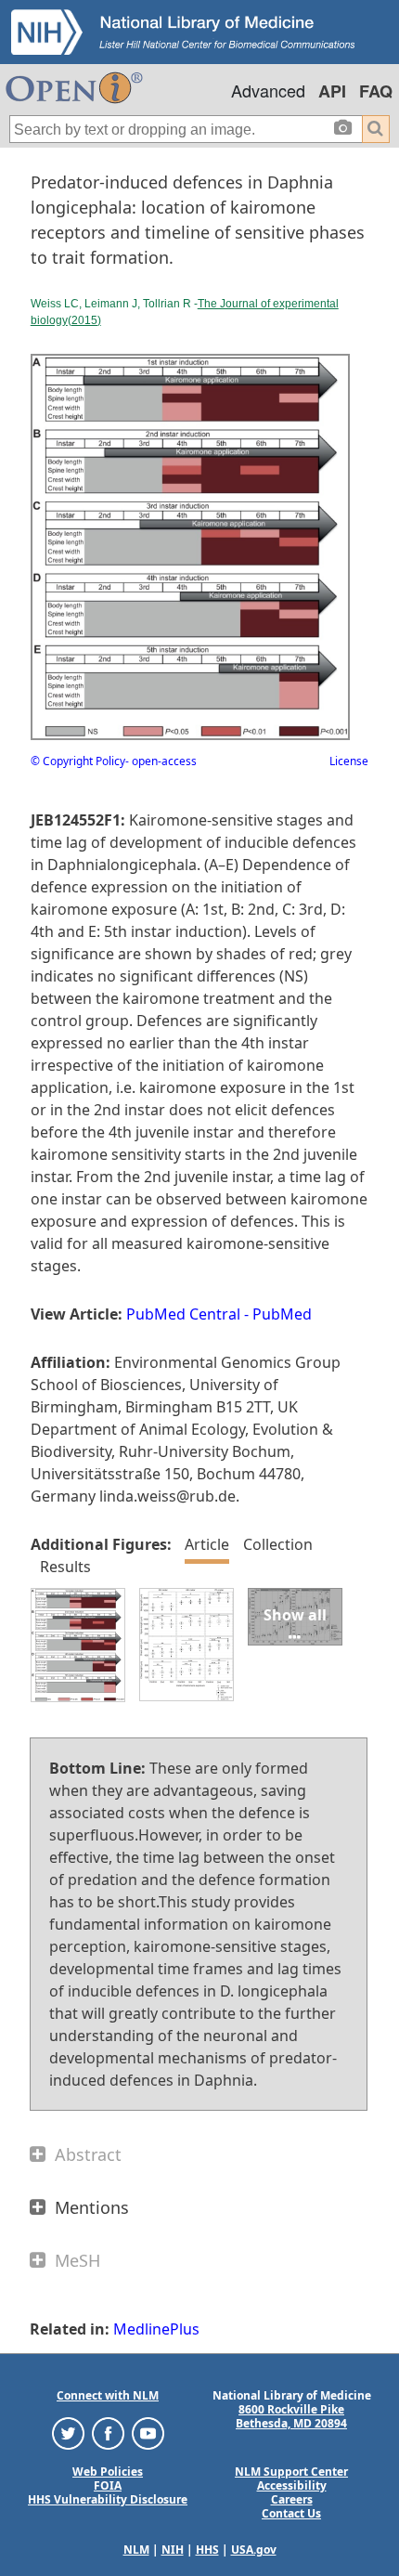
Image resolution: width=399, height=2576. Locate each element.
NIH (173, 2550)
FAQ (376, 91)
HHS (207, 2550)
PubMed (282, 1314)
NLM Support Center (291, 2472)
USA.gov (254, 2550)
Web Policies (108, 2472)
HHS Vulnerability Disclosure (108, 2499)
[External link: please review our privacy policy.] (68, 2433)
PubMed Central (183, 1314)
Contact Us (291, 2513)
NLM (136, 2550)
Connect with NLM (108, 2395)
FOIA (108, 2485)
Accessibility (292, 2485)
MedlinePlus (156, 2329)
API (332, 91)
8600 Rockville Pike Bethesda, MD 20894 (291, 2416)
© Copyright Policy (78, 761)
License (349, 761)
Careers (292, 2499)
